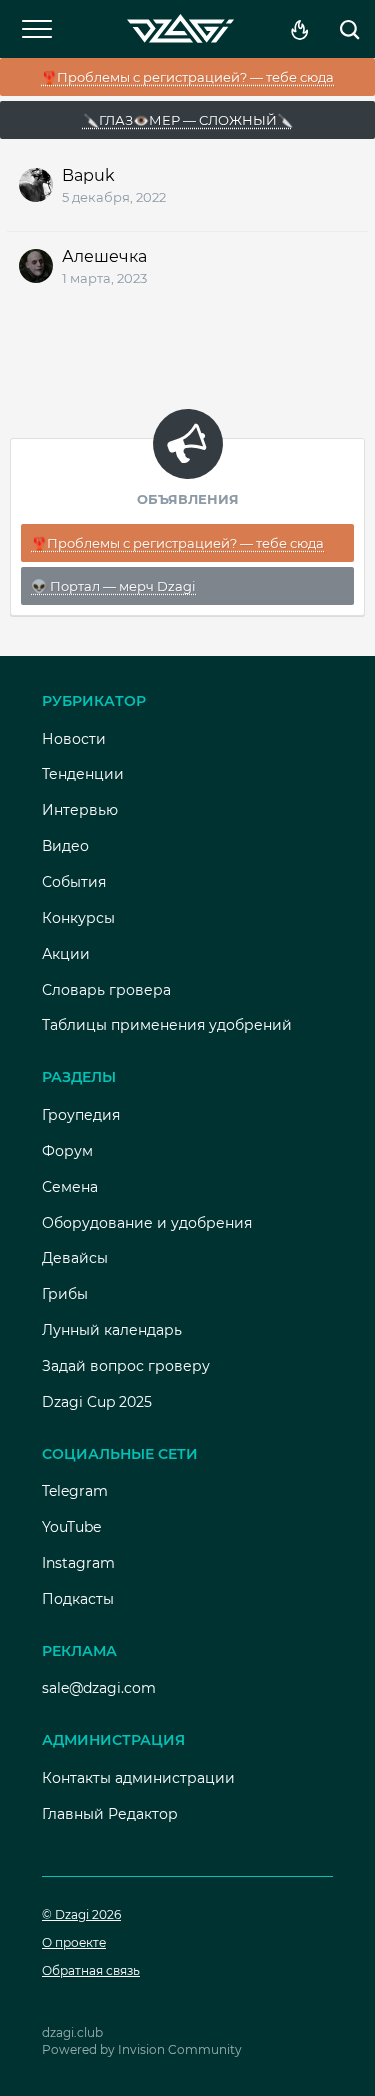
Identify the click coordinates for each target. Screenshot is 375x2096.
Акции (66, 954)
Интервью (80, 810)
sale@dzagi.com (99, 1688)
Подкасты (78, 1599)
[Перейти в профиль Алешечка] (36, 266)
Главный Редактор (110, 1814)
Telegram (75, 1491)
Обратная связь (91, 1970)
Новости (74, 739)
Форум (67, 1151)
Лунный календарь (112, 1330)
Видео (65, 846)
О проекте (74, 1942)
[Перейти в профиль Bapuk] (36, 185)
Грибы (65, 1294)
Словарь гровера (106, 990)
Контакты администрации (138, 1778)
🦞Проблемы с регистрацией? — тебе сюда (187, 77)
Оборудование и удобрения (147, 1223)
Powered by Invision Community (142, 2049)
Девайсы (75, 1258)
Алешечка (104, 256)
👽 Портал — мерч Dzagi (113, 586)
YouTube (71, 1527)
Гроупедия (81, 1115)
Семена (70, 1187)
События (74, 882)
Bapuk (88, 175)
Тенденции (83, 774)
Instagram (78, 1563)
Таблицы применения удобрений (167, 1025)
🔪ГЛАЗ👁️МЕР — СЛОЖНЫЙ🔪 (188, 120)
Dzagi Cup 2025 (97, 1402)
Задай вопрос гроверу (126, 1366)
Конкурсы (78, 918)
